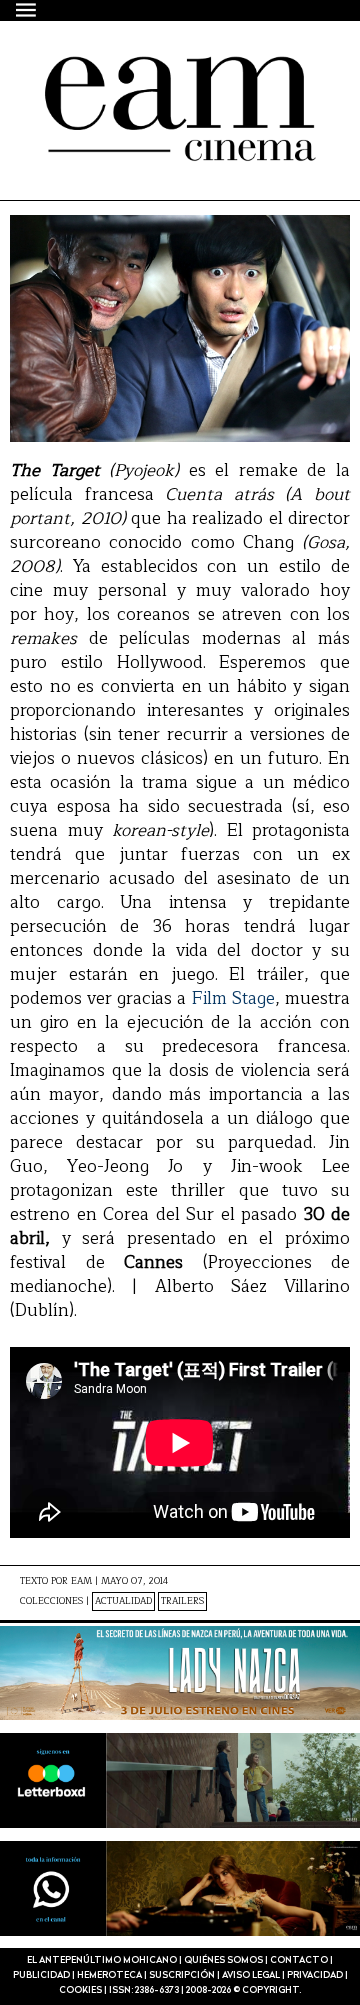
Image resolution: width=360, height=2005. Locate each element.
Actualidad (123, 1601)
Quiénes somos (223, 1960)
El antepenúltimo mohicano (158, 92)
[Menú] (27, 9)
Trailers (182, 1601)
